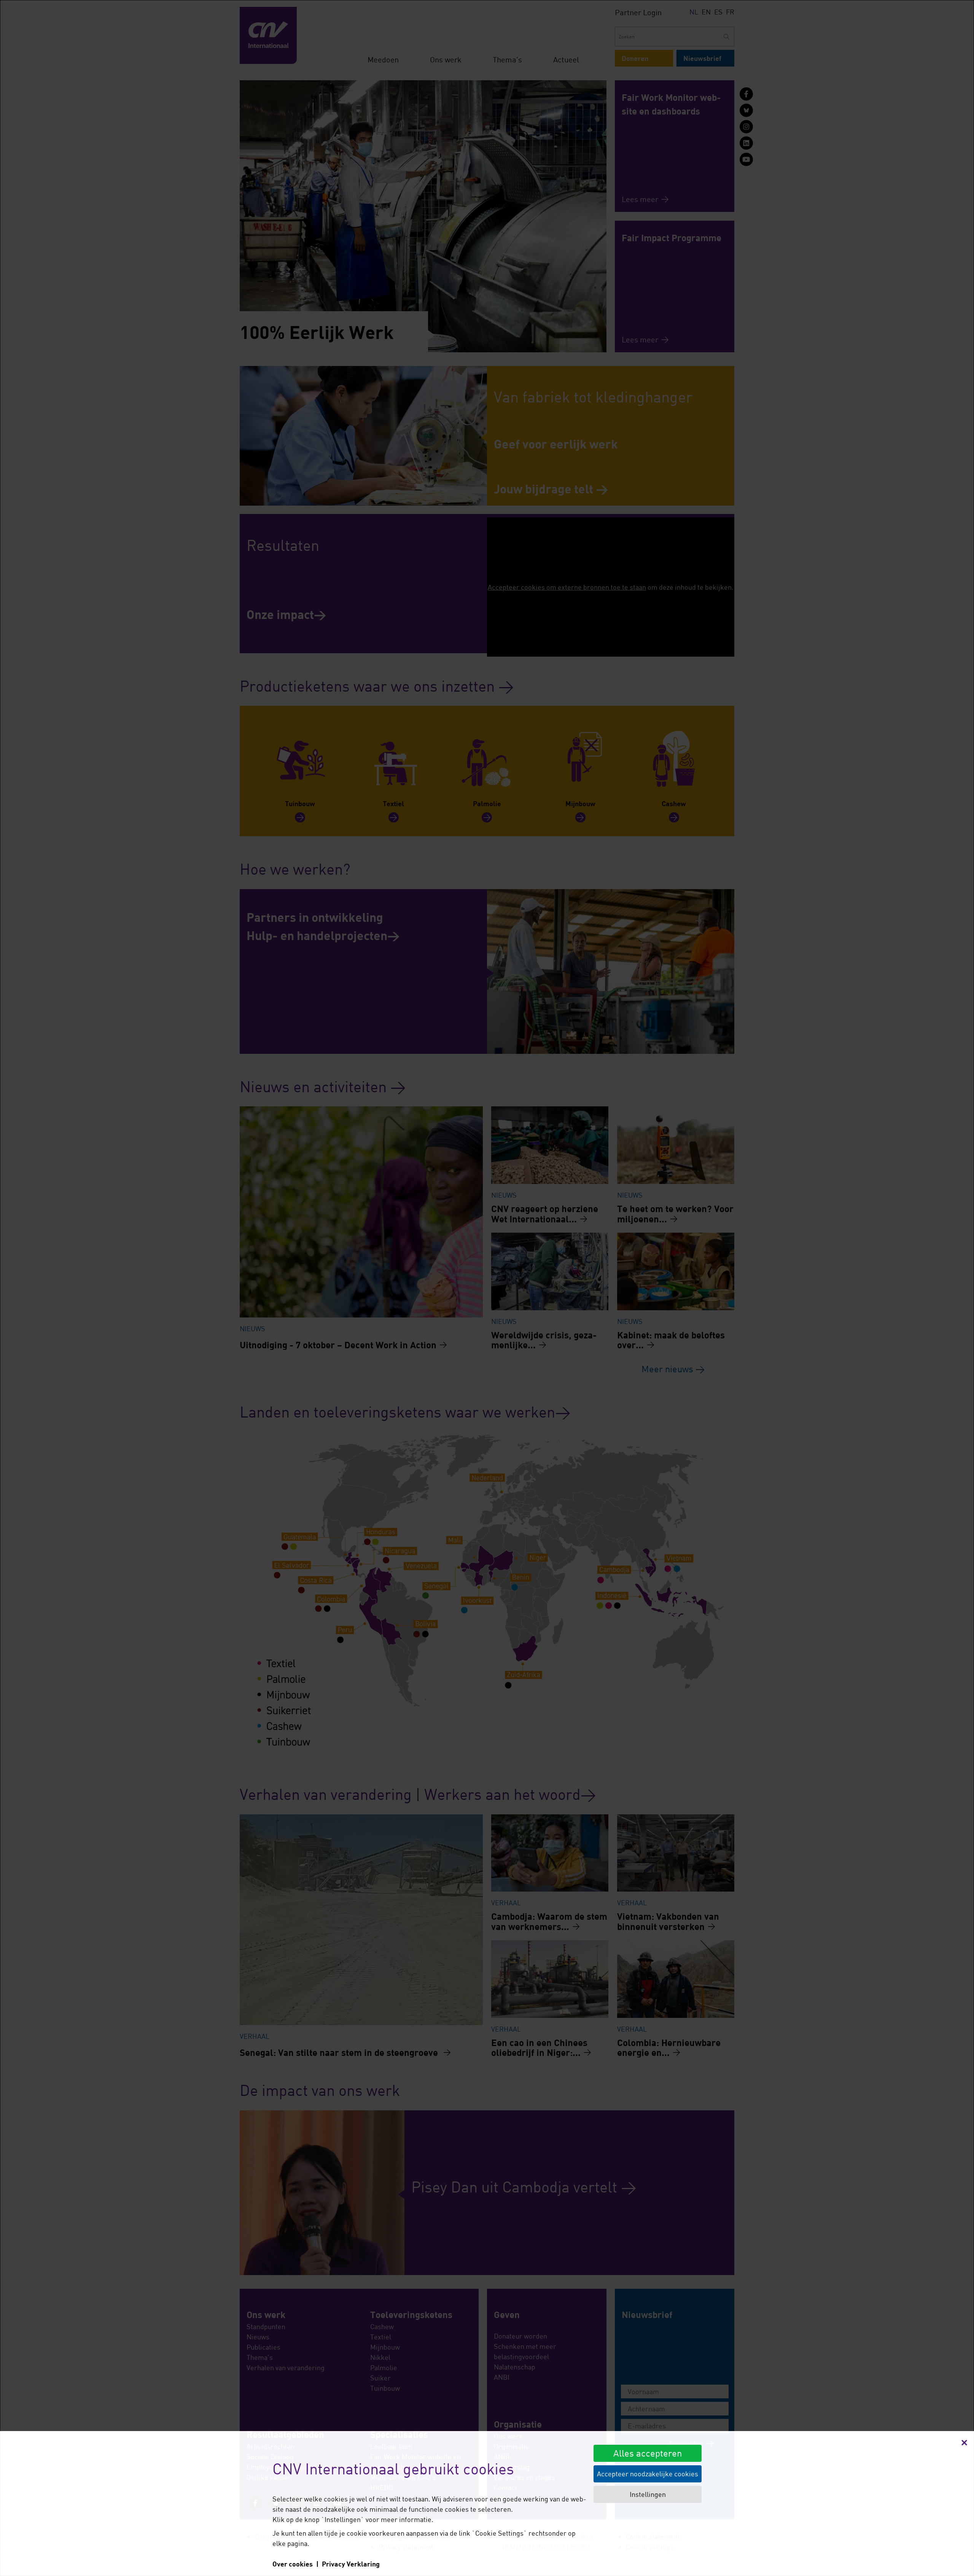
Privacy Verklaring (351, 2564)
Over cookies (293, 2564)
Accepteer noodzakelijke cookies (648, 2474)
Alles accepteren (648, 2453)
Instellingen (648, 2494)
